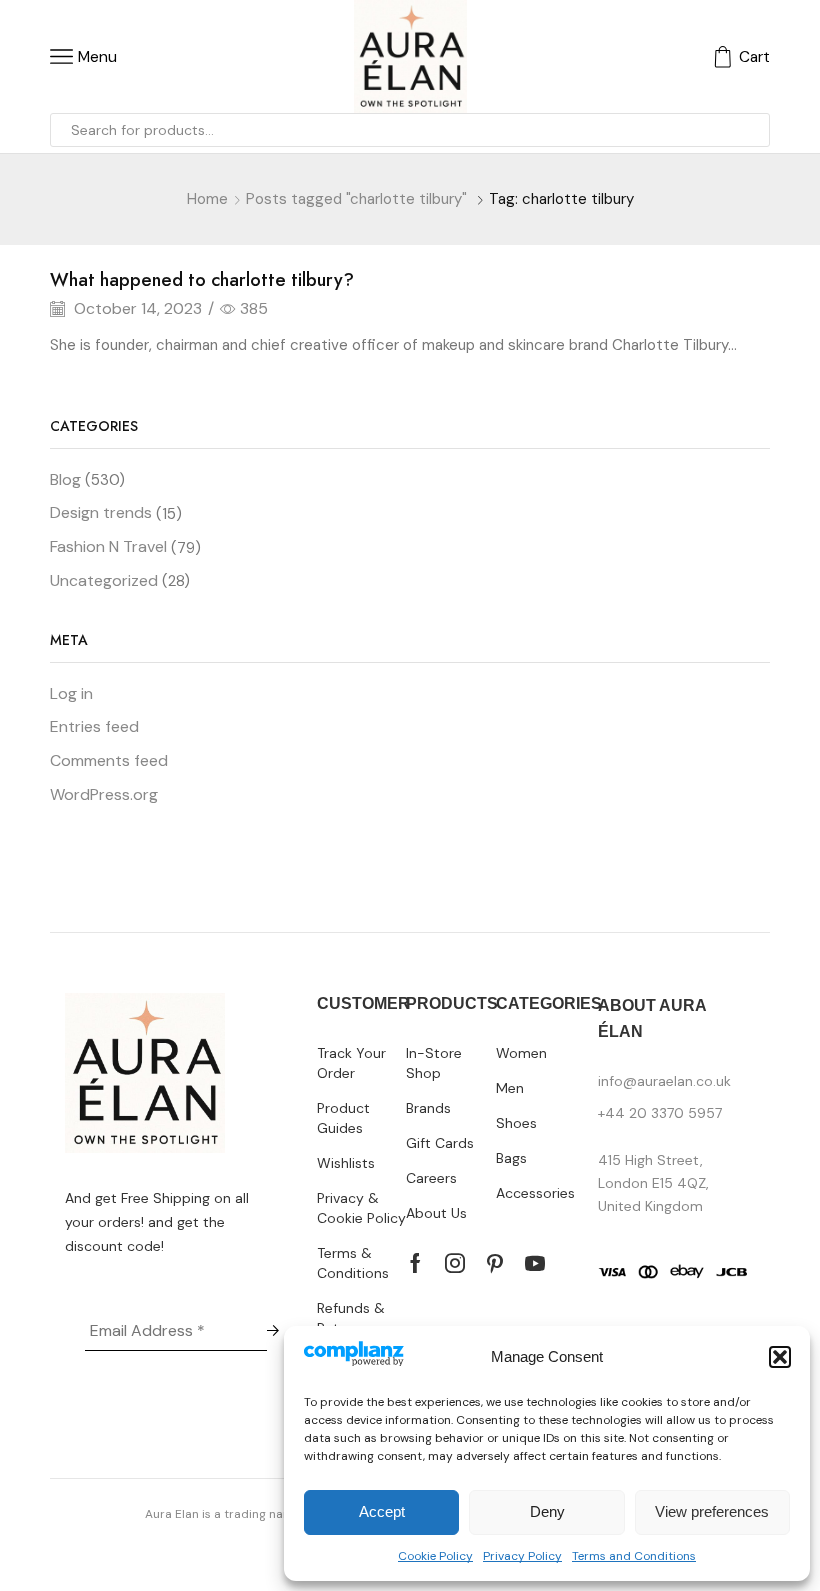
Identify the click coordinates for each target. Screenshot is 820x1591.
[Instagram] (455, 1263)
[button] (780, 1357)
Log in (71, 693)
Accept (382, 1511)
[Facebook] (415, 1263)
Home (207, 199)
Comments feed (109, 760)
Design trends (101, 512)
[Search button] (753, 130)
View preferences (712, 1511)
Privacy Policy (522, 1556)
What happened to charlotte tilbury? (202, 280)
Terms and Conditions (634, 1556)
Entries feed (94, 726)
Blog (65, 479)
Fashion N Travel (108, 546)
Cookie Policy (435, 1556)
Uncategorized (104, 580)
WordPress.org (104, 794)
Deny (547, 1511)
